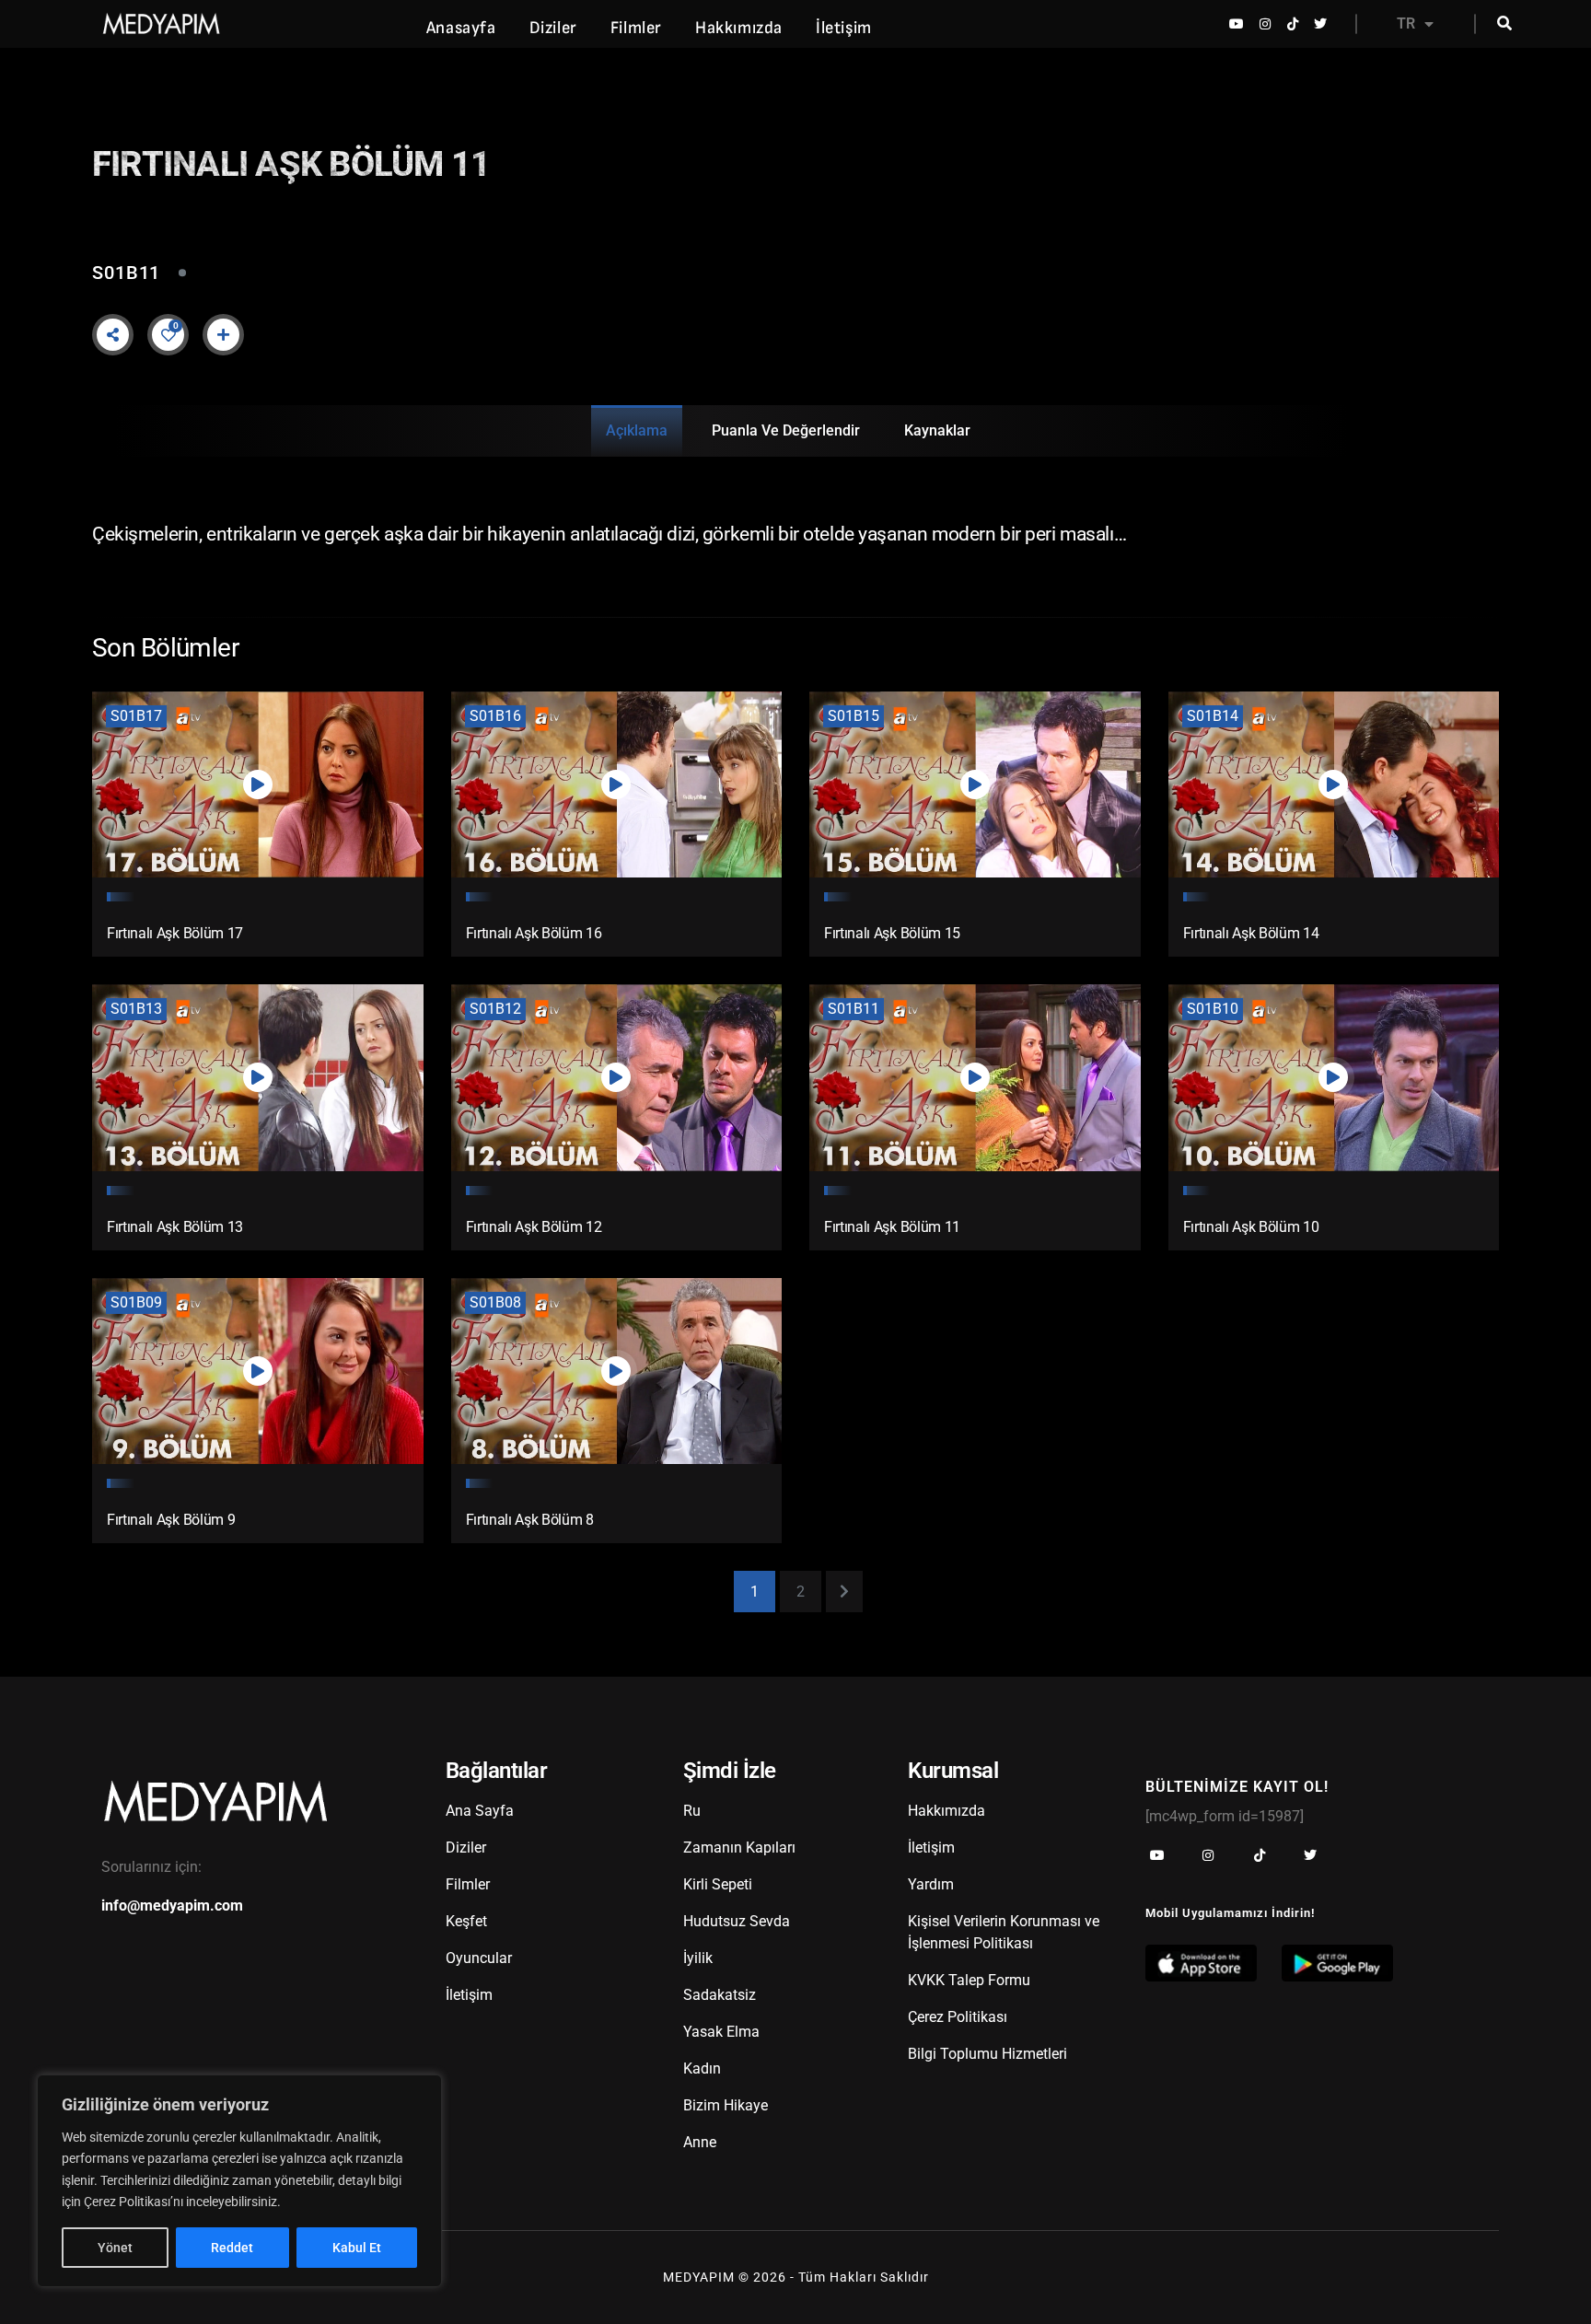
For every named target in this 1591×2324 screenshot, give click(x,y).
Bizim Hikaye (726, 2105)
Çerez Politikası (958, 2017)
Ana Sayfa (480, 1811)
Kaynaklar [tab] (937, 430)
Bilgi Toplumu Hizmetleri (987, 2054)
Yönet (115, 2248)
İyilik (698, 1958)
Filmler (636, 28)
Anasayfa (461, 28)
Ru (692, 1811)
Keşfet (466, 1921)
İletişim (844, 28)
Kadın (702, 2068)
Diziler (553, 28)
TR (1406, 23)
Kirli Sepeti (718, 1884)
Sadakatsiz (720, 1995)
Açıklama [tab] (637, 430)
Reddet (232, 2248)
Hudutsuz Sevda (737, 1921)
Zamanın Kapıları (739, 1848)
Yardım (931, 1884)
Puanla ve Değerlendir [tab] (786, 430)
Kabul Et (357, 2248)
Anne (700, 2142)
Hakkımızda (739, 28)
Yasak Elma (721, 2032)
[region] (239, 2181)
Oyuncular (479, 1958)
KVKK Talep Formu (969, 1980)
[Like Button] (168, 335)
